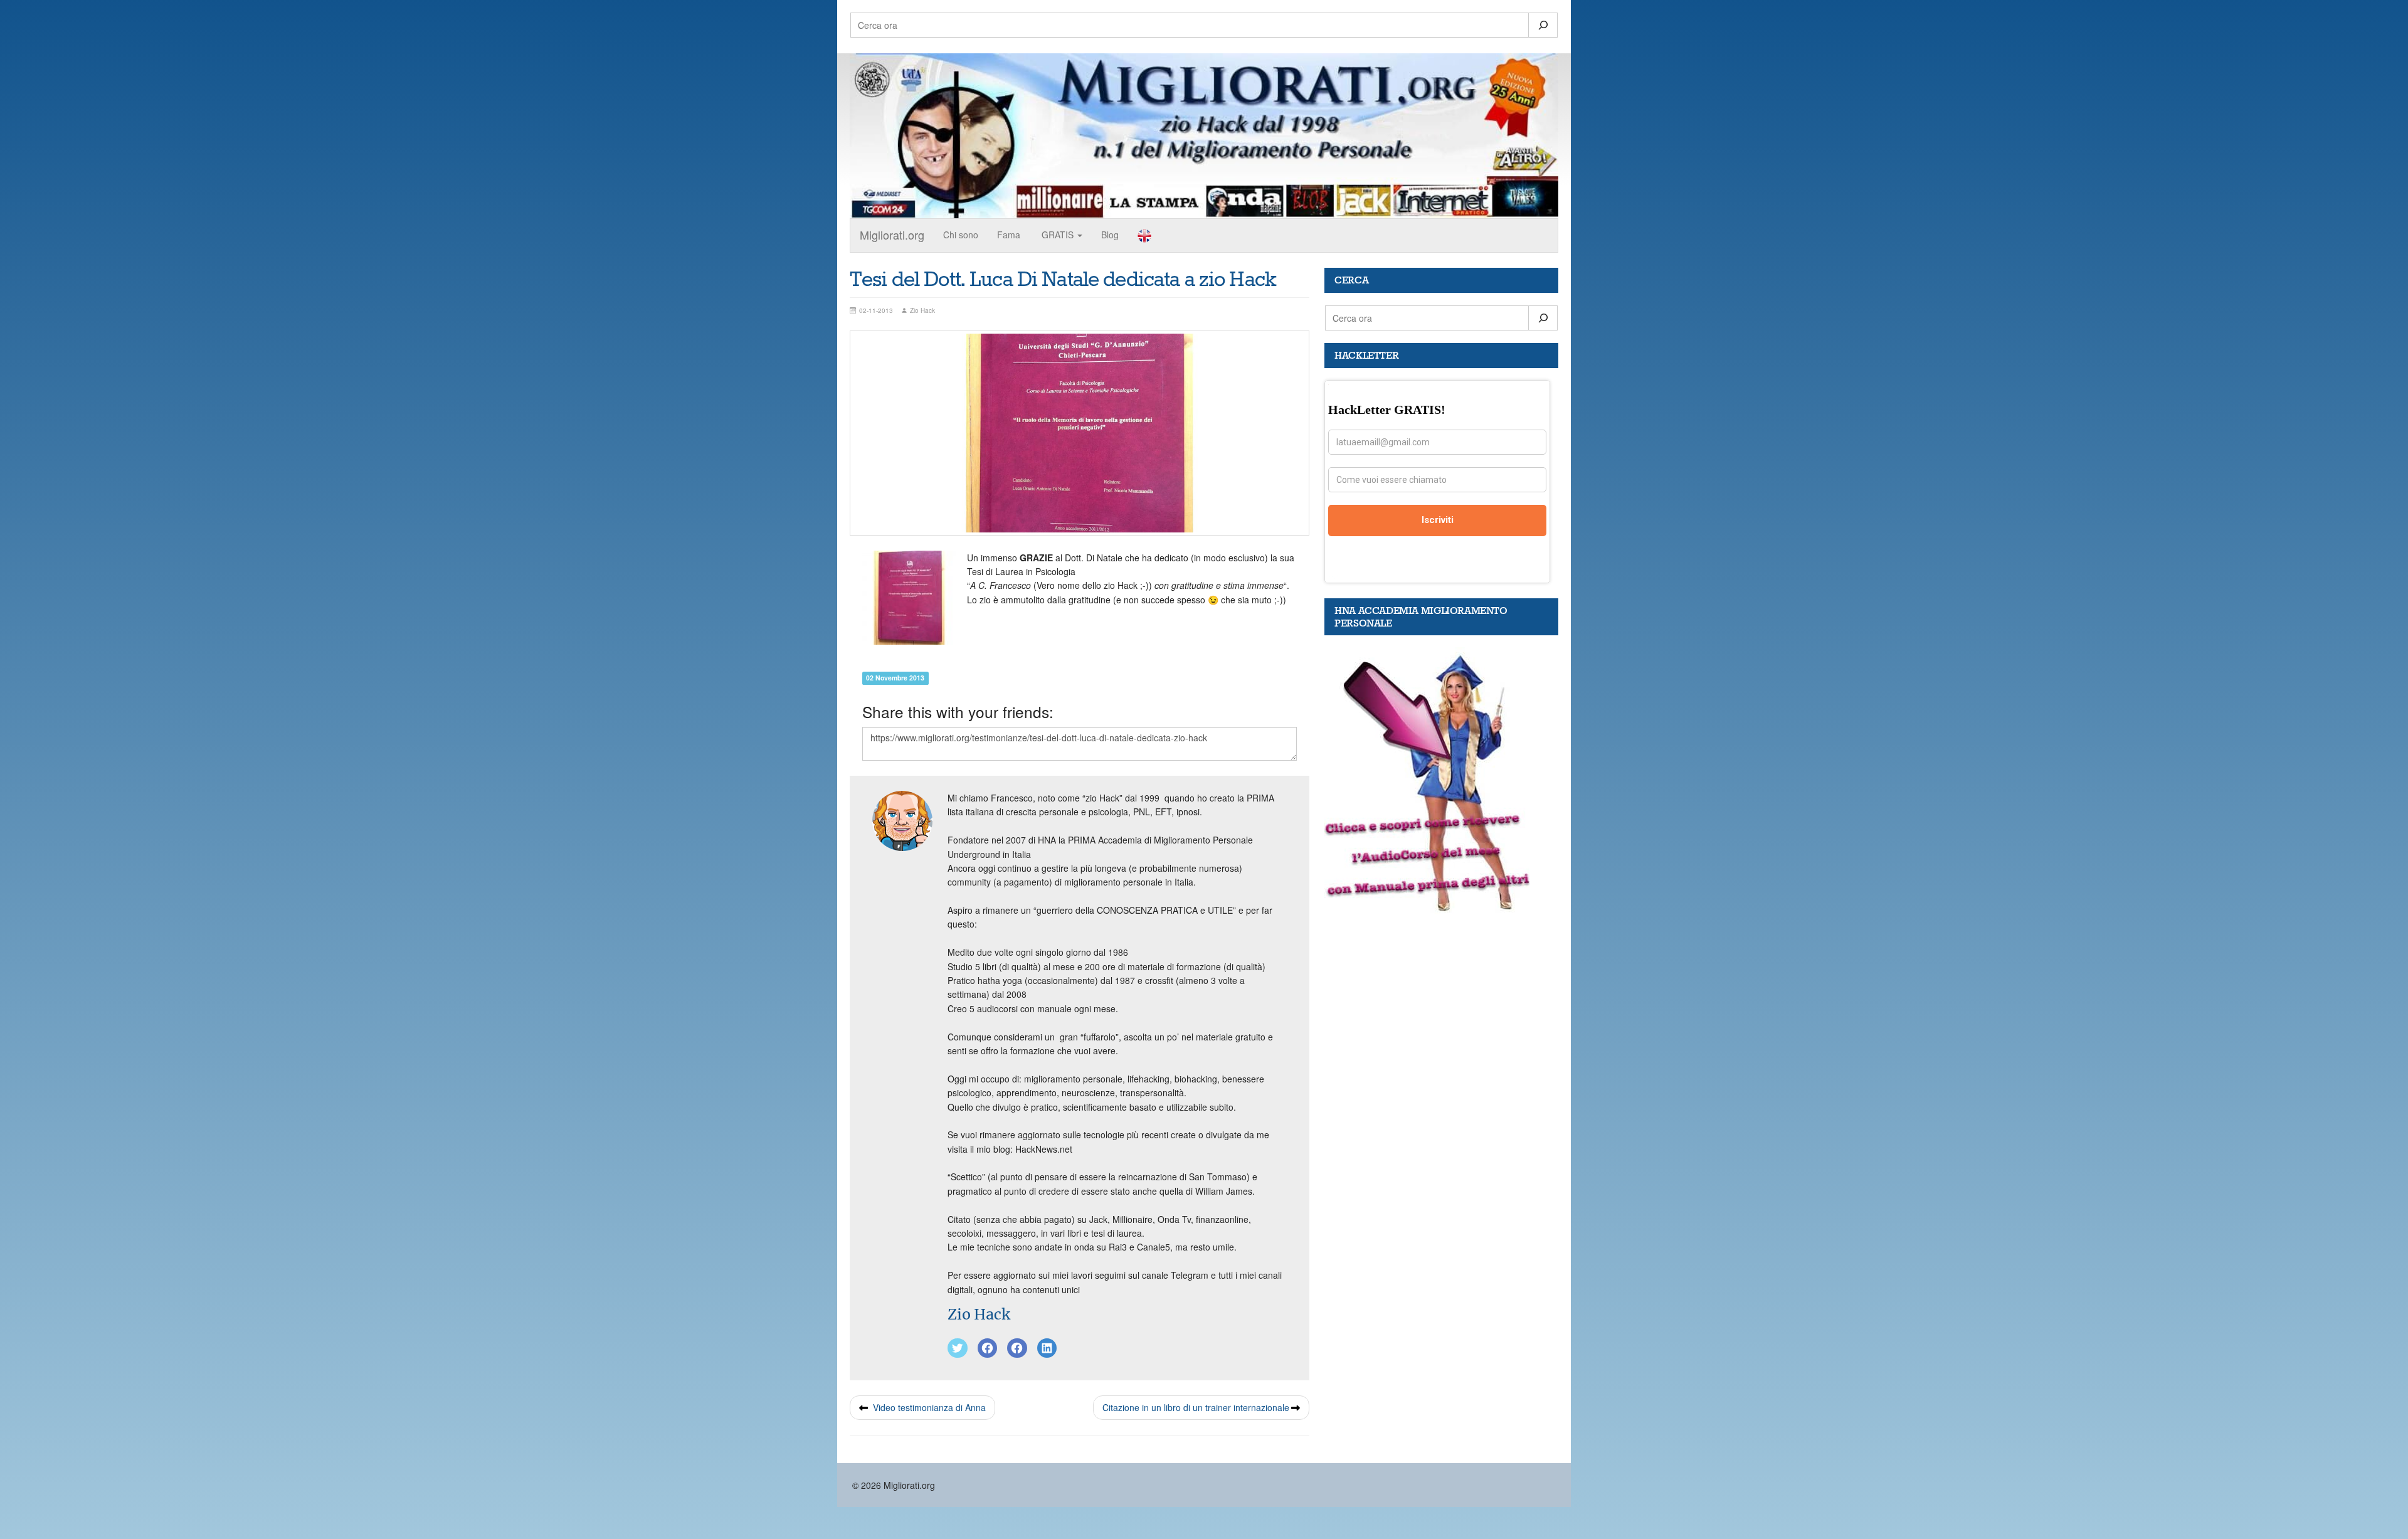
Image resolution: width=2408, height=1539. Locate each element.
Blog (1110, 235)
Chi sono (961, 235)
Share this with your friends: (958, 711)
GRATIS (1058, 235)
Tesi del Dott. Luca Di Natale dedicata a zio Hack (1063, 280)
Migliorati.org (892, 235)
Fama (1009, 235)
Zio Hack (979, 1314)
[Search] (1543, 25)
